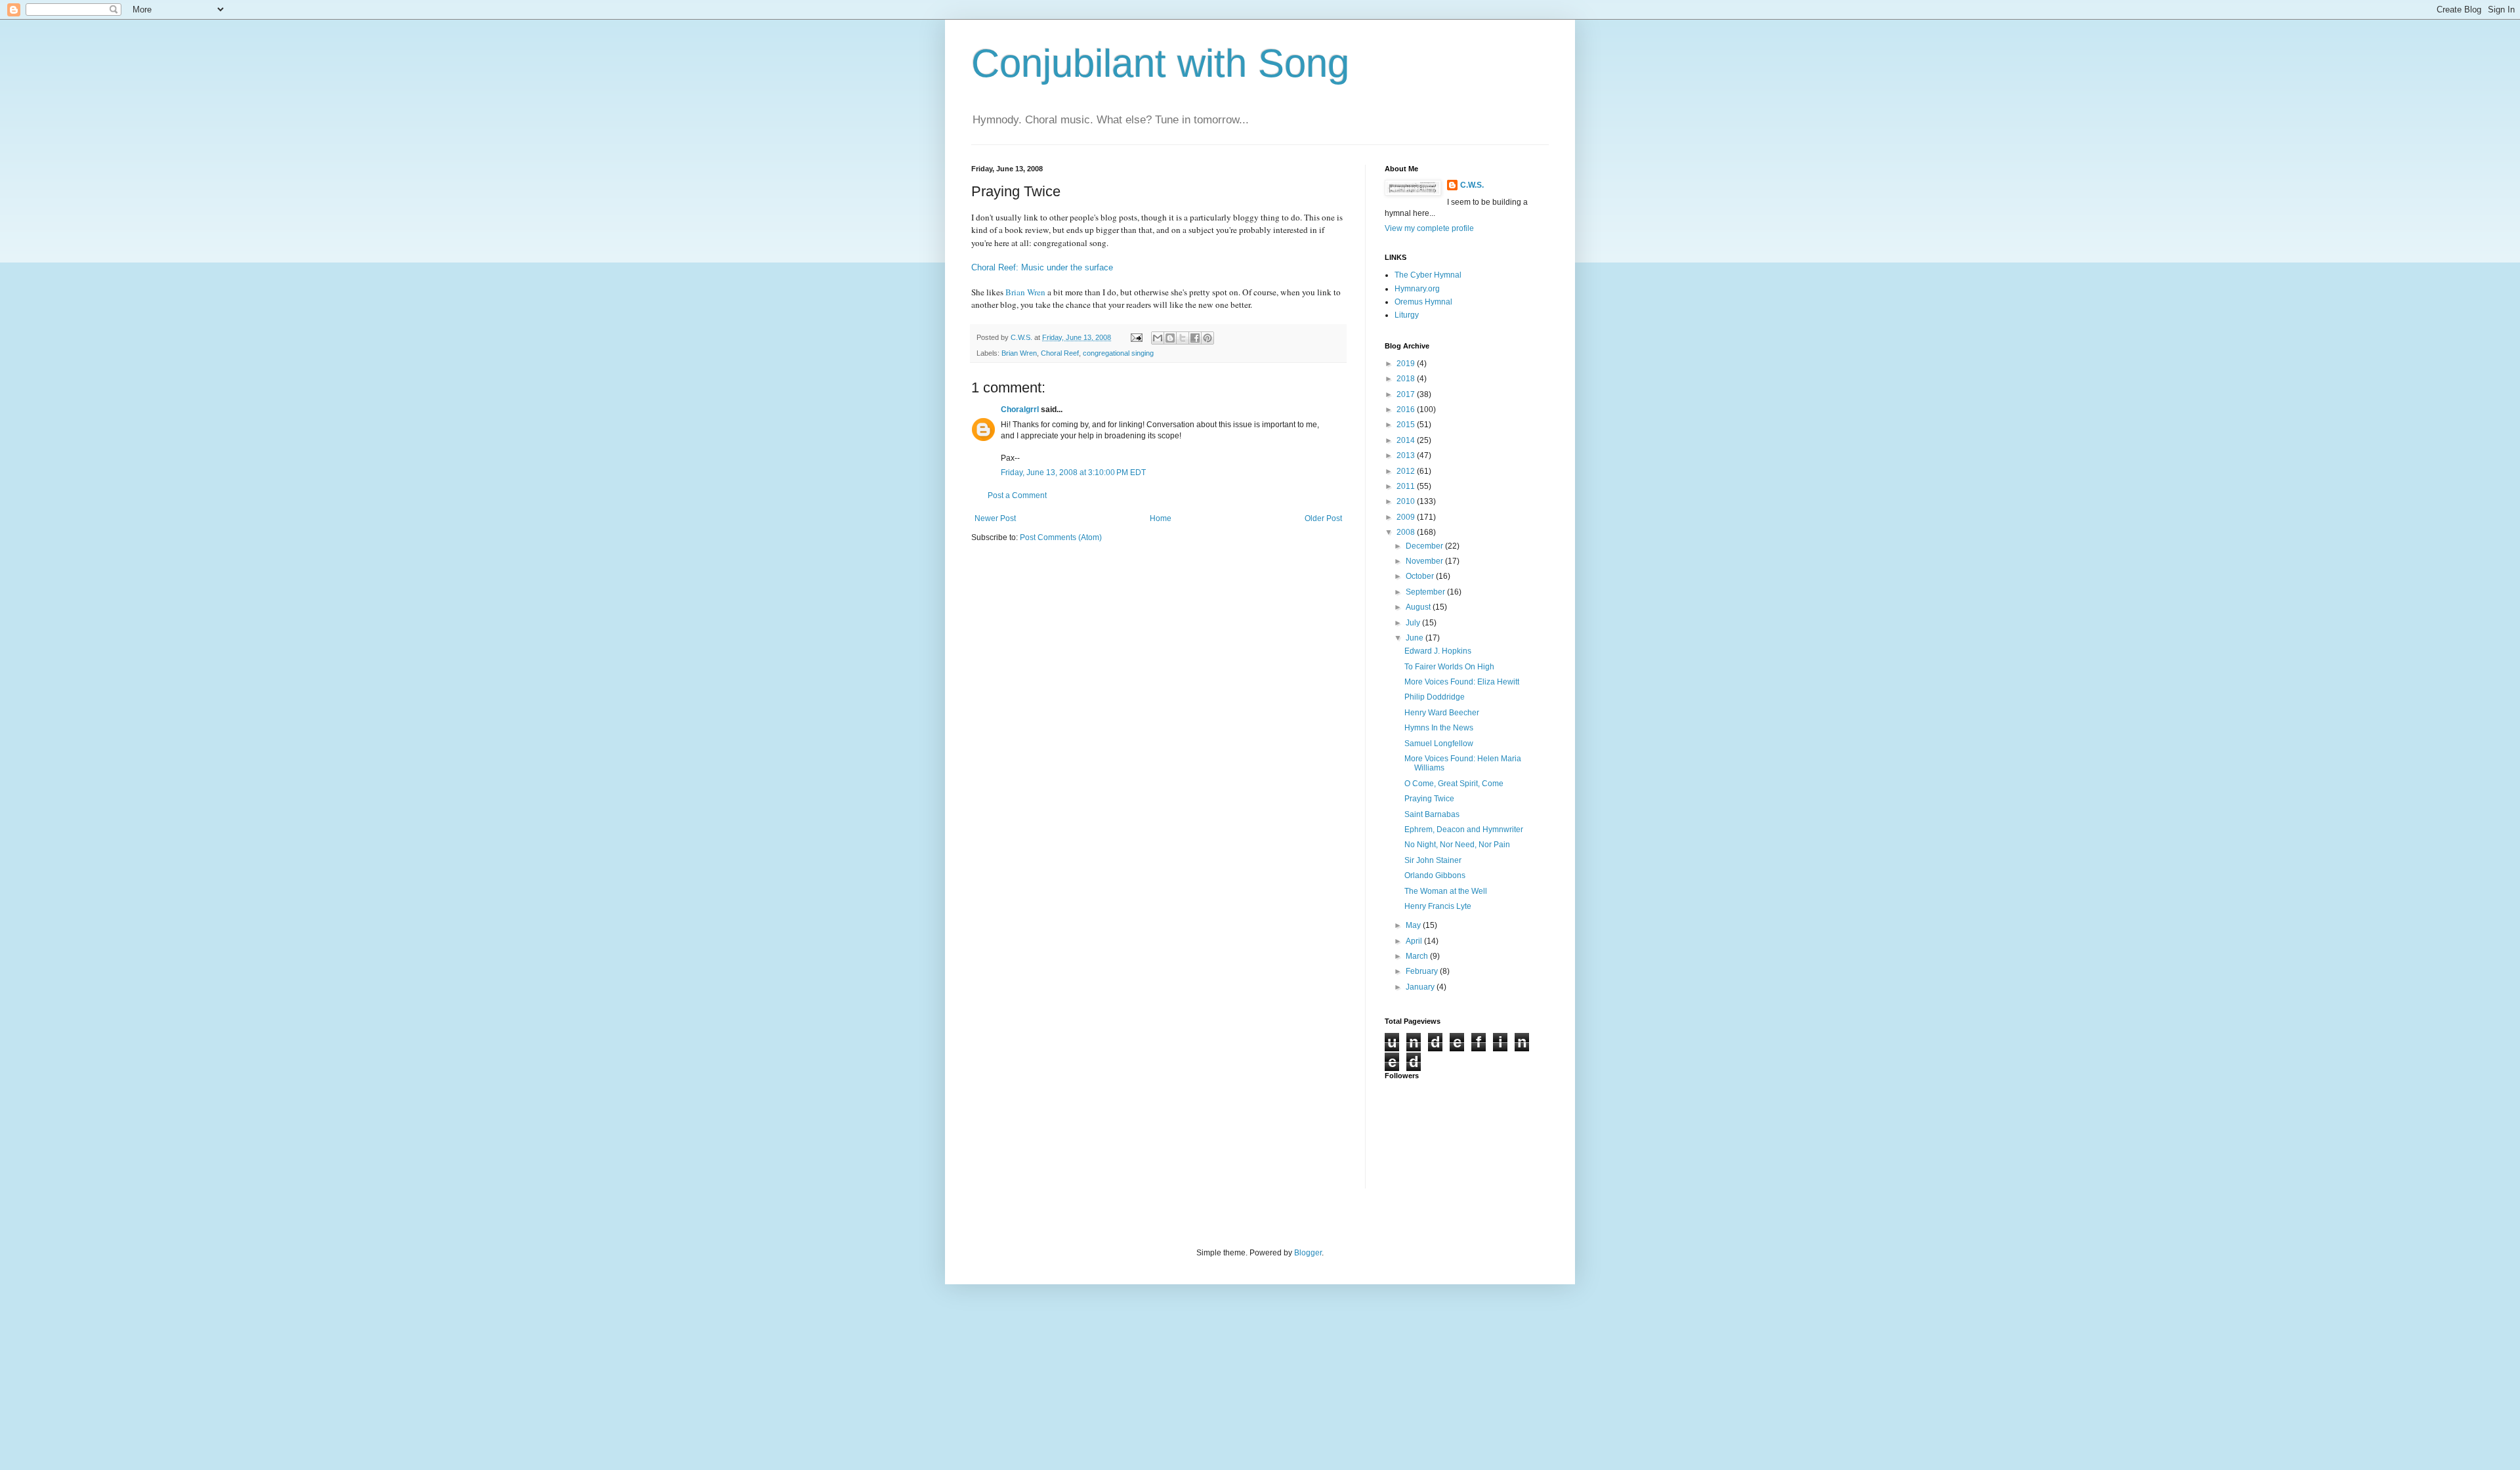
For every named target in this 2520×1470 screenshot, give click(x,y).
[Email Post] (1136, 337)
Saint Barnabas (1432, 814)
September (1426, 592)
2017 (1407, 394)
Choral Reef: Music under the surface (1042, 267)
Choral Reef (1060, 353)
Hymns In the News (1439, 728)
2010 (1407, 501)
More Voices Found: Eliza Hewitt (1462, 682)
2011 (1407, 486)
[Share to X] (1183, 338)
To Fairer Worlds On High (1449, 667)
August (1419, 607)
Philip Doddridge (1435, 697)
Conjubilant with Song (1160, 63)
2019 (1407, 364)
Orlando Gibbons (1435, 875)
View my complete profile (1429, 228)
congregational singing (1118, 353)
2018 (1407, 379)
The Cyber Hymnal (1428, 275)
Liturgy (1407, 315)
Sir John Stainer (1433, 860)
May (1414, 925)
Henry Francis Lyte (1438, 906)
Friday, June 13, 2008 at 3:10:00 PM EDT (1073, 472)
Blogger (1308, 1253)
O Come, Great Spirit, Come (1454, 784)
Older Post (1323, 518)
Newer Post (995, 518)
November (1425, 561)
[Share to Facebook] (1195, 338)
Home (1161, 518)
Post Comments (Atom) (1061, 537)
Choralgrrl (1020, 409)
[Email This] (1158, 338)
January (1421, 987)
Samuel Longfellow (1439, 744)
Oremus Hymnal (1423, 302)
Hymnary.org (1417, 289)
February (1423, 971)
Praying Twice (1429, 799)
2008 (1407, 532)
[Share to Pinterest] (1207, 338)
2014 (1407, 440)
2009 (1407, 517)
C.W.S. (1472, 185)
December (1425, 546)
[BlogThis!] (1170, 338)
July (1414, 623)
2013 (1407, 455)
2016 (1407, 409)
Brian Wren (1025, 292)
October (1421, 576)
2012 (1407, 471)
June (1416, 638)
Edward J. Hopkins (1438, 651)
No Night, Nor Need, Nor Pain (1457, 845)
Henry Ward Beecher (1442, 713)
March (1418, 956)
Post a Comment (1017, 495)
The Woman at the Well (1446, 891)
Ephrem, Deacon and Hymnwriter (1464, 829)
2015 (1407, 425)
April (1415, 941)
